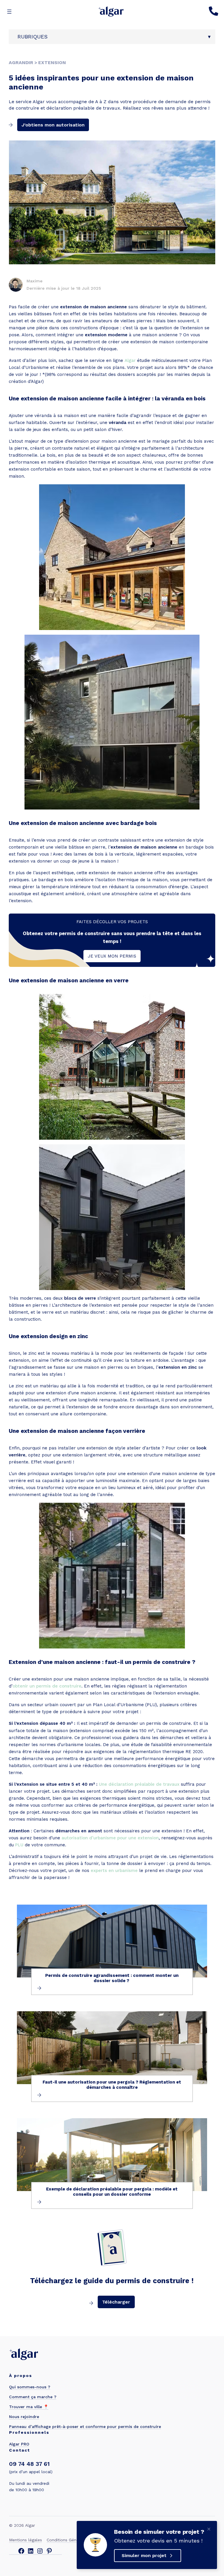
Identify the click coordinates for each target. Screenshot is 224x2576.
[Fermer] (209, 2529)
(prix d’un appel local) (31, 2472)
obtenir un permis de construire (47, 1686)
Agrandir (21, 63)
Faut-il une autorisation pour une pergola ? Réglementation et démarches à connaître (112, 2085)
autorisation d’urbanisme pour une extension (110, 1838)
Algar (130, 360)
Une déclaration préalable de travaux (139, 1784)
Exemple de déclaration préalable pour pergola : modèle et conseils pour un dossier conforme (112, 2192)
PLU (19, 1845)
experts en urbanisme (114, 1871)
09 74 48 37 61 (29, 2464)
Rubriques (33, 37)
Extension (52, 63)
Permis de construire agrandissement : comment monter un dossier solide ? (112, 1978)
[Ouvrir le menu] (9, 12)
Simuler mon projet (144, 2555)
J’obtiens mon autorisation (53, 125)
